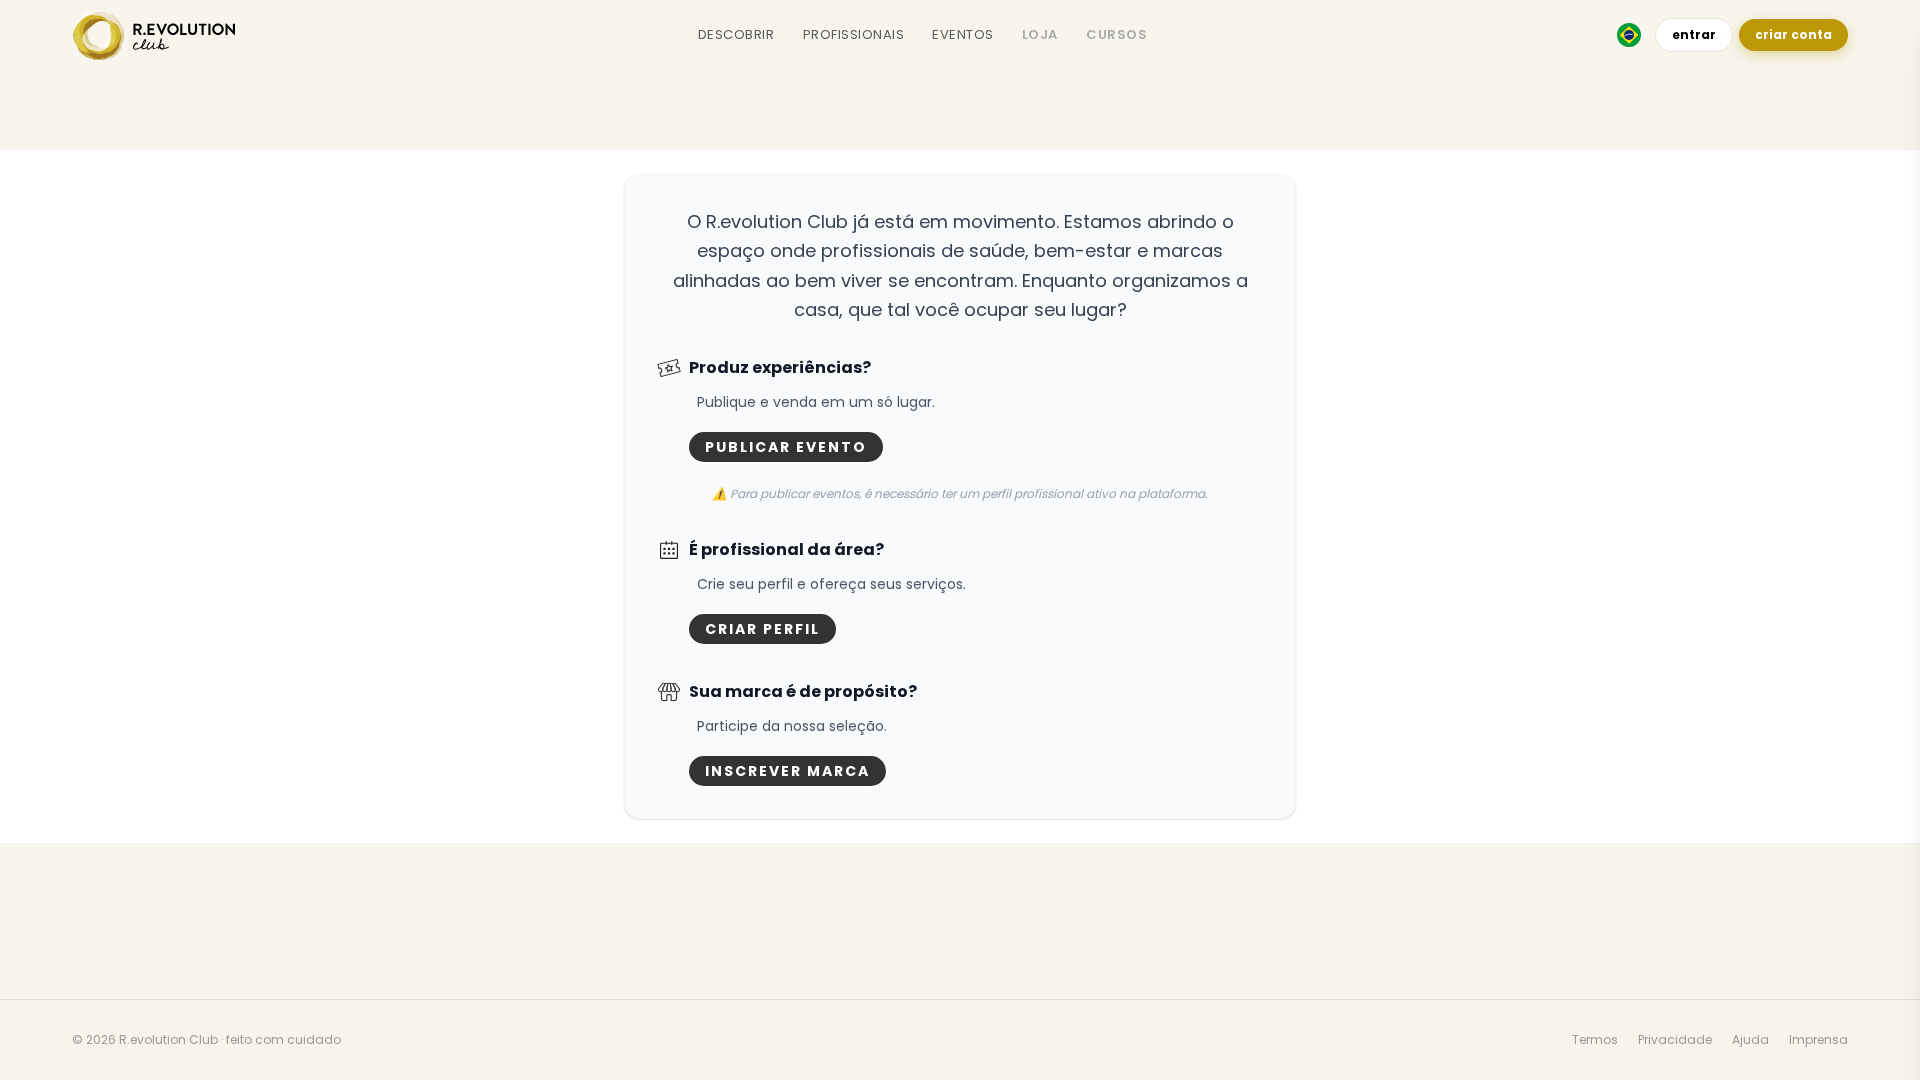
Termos (1595, 1040)
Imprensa (1818, 1040)
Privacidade (1675, 1040)
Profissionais (854, 34)
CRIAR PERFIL (762, 629)
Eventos (963, 34)
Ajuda (1750, 1040)
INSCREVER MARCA (787, 771)
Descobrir (736, 34)
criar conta (1793, 34)
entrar (1694, 34)
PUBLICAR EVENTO (786, 447)
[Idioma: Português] (1629, 35)
